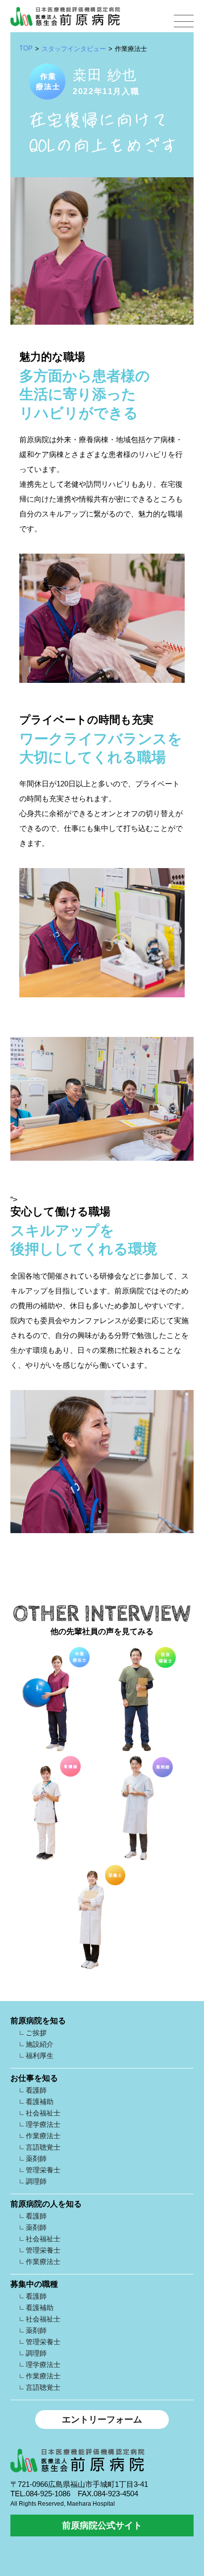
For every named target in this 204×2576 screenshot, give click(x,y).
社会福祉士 (43, 2113)
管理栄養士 (43, 2170)
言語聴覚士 (43, 2147)
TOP (26, 48)
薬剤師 (36, 2159)
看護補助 (40, 2102)
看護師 (36, 2090)
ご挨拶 (36, 2033)
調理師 (36, 2181)
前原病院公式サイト (102, 2525)
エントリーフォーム (102, 2420)
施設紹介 (40, 2044)
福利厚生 (40, 2056)
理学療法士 (43, 2124)
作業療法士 (43, 2136)
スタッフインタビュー (74, 49)
